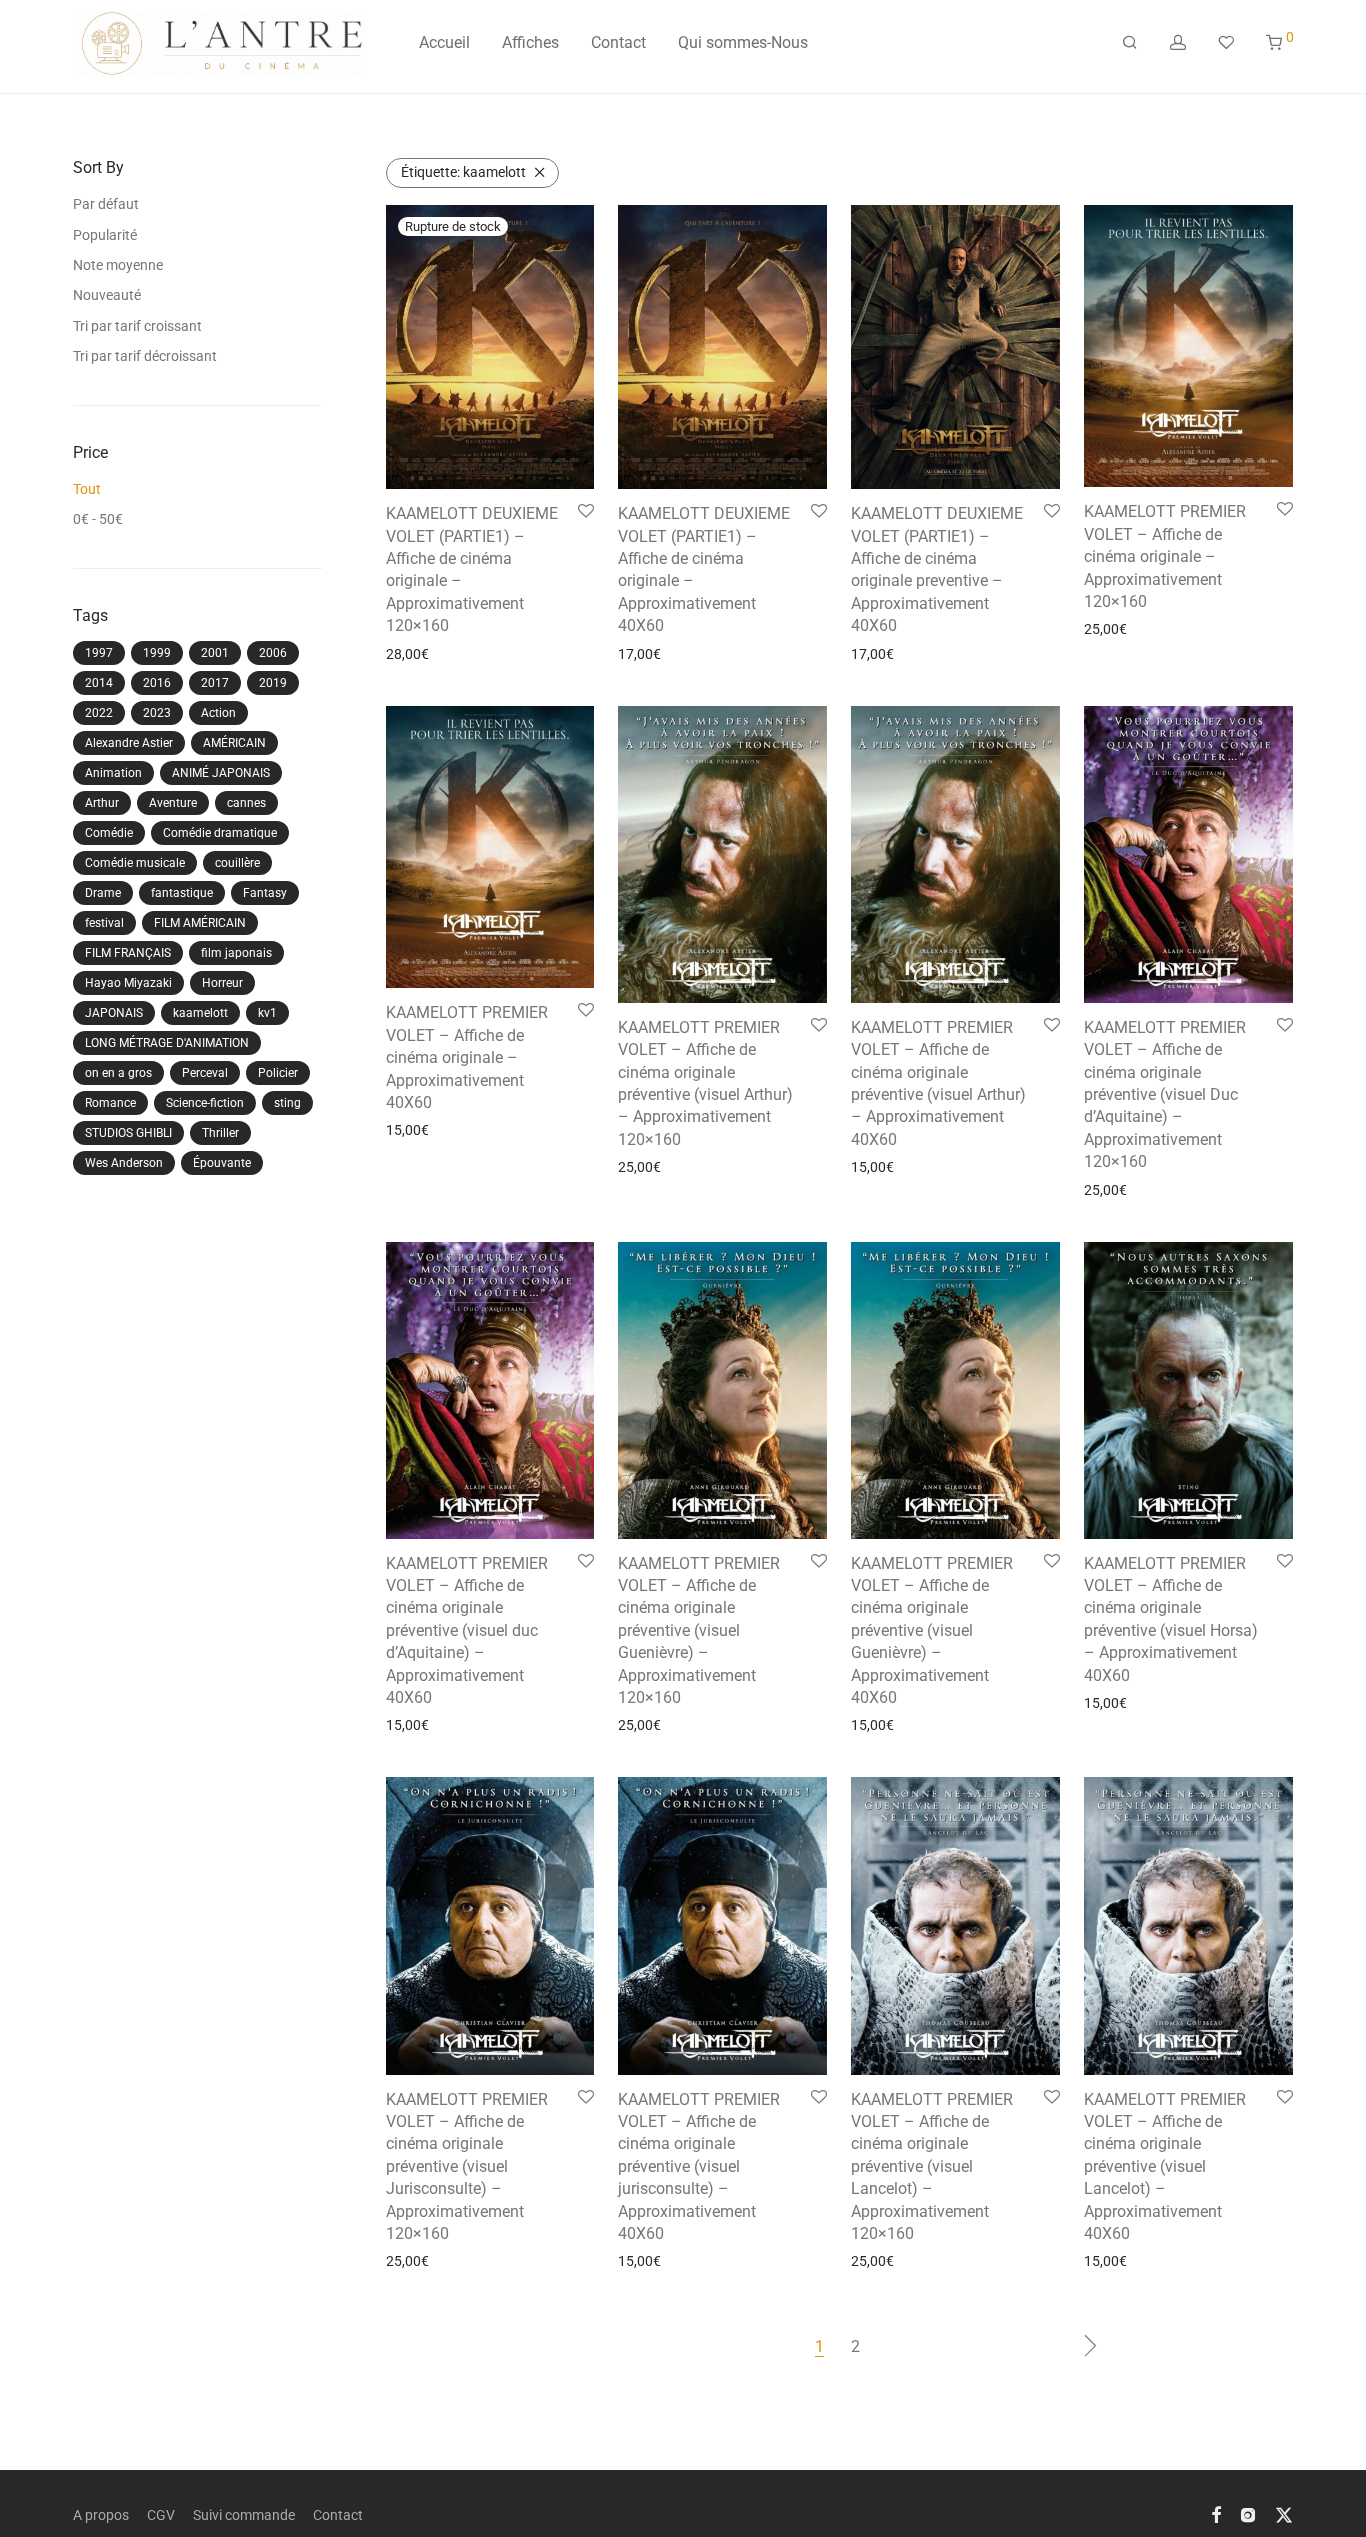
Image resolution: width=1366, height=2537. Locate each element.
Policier (278, 1073)
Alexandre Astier (129, 743)
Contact (618, 42)
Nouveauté (107, 295)
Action (218, 713)
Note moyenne (118, 265)
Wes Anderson (124, 1163)
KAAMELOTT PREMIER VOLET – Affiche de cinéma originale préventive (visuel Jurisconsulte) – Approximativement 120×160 (467, 2166)
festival (104, 923)
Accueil (444, 42)
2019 (273, 683)
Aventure (173, 803)
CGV (161, 2515)
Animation (113, 773)
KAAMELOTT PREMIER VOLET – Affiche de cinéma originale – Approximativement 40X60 (467, 1057)
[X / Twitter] (1284, 2514)
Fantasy (265, 893)
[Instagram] (1248, 2514)
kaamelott (200, 1013)
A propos (101, 2515)
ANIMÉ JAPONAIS (221, 773)
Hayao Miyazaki (128, 983)
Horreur (222, 983)
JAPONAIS (114, 1013)
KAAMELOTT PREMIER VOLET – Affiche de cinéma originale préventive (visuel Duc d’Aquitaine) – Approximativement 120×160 (1165, 1094)
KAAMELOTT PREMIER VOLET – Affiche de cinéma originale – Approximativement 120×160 (1165, 556)
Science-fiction (205, 1103)
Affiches (530, 42)
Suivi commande (244, 2515)
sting (287, 1103)
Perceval (205, 1073)
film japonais (236, 953)
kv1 (267, 1013)
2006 (273, 653)
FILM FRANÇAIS (128, 953)
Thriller (220, 1133)
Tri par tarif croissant (137, 326)
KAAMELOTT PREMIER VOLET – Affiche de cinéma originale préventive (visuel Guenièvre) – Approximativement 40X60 (932, 1630)
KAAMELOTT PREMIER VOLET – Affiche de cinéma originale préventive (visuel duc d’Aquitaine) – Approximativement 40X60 (467, 1630)
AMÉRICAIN (234, 743)
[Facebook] (1216, 2514)
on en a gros (118, 1073)
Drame (103, 893)
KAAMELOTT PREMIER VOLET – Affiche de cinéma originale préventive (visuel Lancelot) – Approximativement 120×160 (932, 2166)
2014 (99, 683)
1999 (157, 653)
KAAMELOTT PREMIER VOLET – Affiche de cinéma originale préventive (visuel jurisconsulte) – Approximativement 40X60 (699, 2166)
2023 (157, 713)
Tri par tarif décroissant (145, 356)
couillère (237, 863)
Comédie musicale (135, 863)
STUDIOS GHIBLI (128, 1133)
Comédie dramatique (220, 833)
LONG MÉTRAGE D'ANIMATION (167, 1043)
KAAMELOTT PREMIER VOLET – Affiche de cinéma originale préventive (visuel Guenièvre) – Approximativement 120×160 (699, 1630)
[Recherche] (1130, 43)
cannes (246, 803)
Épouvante (222, 1163)
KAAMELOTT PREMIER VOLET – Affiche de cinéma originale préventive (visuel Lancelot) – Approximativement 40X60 (1165, 2166)
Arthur (102, 803)
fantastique (182, 893)
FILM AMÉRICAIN (200, 923)
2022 (99, 713)
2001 (215, 653)
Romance (110, 1103)
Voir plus (407, 654)
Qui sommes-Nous (743, 42)
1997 (99, 653)
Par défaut (106, 204)
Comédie (109, 833)
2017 (215, 683)
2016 (157, 683)
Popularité (105, 235)
